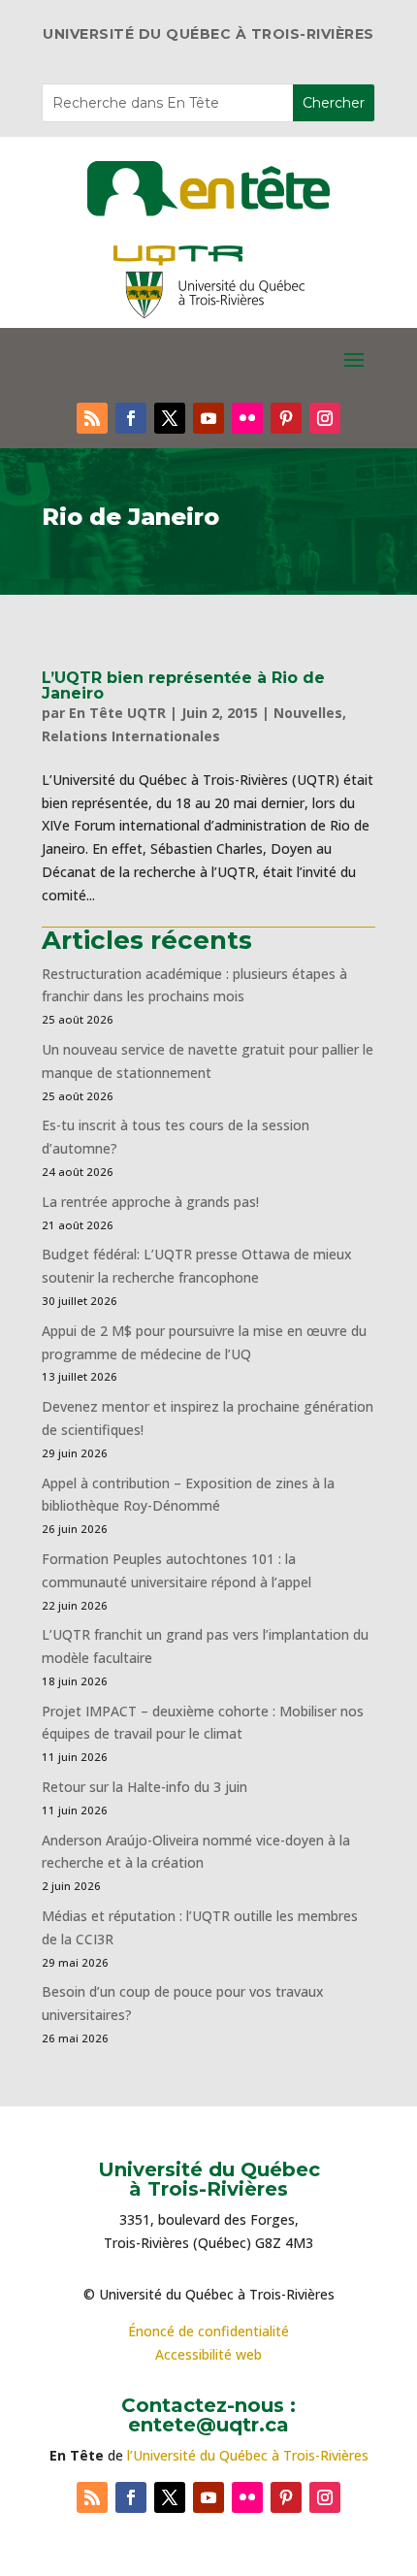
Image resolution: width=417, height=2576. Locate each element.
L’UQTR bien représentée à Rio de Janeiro (183, 685)
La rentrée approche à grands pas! (150, 1202)
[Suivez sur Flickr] (247, 418)
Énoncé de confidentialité (208, 2331)
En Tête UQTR (117, 713)
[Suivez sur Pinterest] (286, 418)
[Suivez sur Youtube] (208, 418)
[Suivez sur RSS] (92, 418)
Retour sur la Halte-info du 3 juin (144, 1787)
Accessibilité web (208, 2354)
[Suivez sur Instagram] (325, 418)
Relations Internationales (131, 736)
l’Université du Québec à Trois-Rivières (248, 2455)
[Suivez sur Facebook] (131, 418)
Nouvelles (308, 713)
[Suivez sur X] (170, 418)
